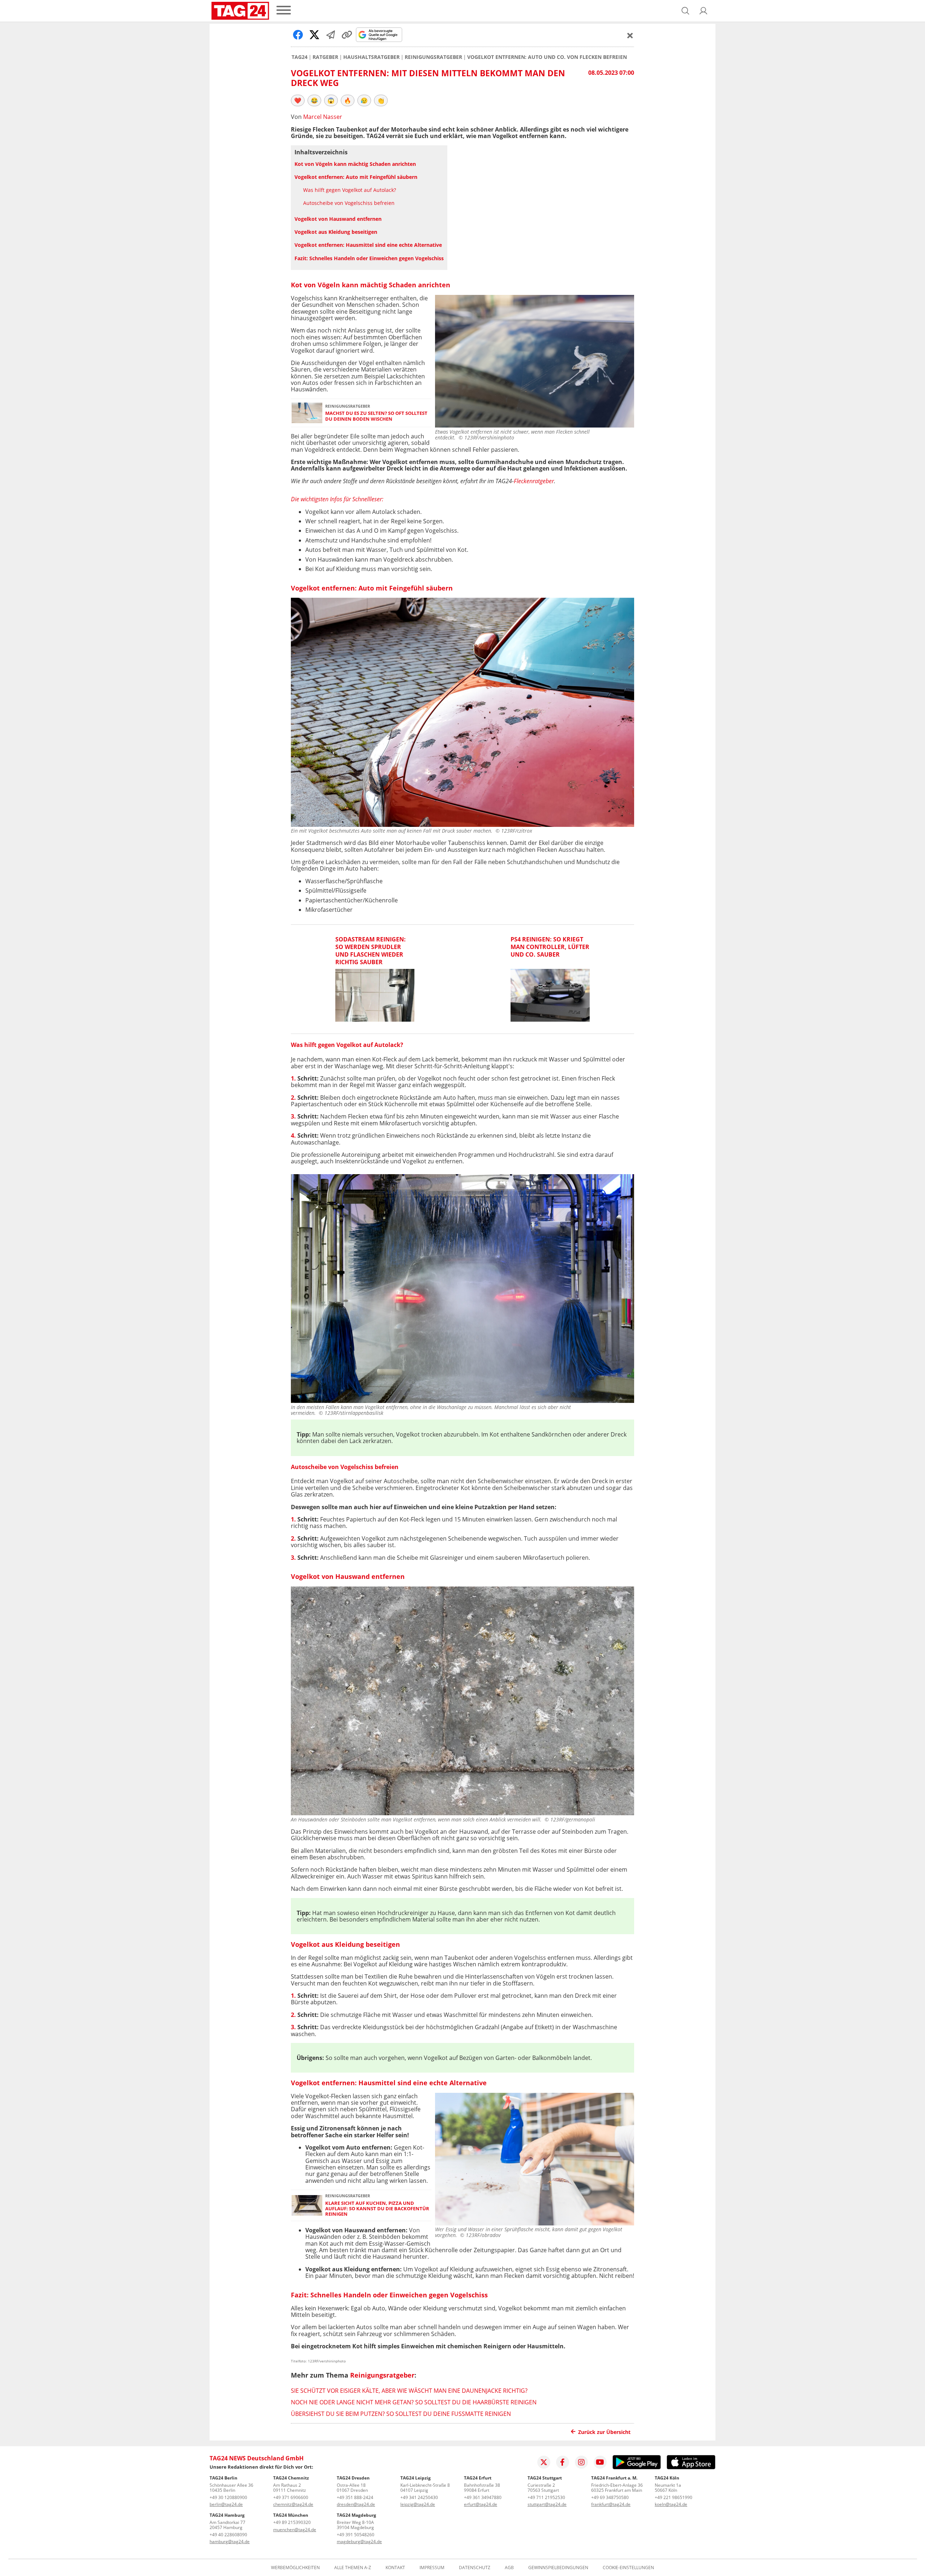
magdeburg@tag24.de (359, 2541)
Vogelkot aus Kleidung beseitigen (336, 232)
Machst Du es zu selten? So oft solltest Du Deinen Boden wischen (376, 416)
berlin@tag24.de (226, 2504)
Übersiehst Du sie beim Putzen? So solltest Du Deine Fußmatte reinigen (401, 2414)
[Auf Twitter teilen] (314, 35)
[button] (704, 11)
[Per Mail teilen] (331, 35)
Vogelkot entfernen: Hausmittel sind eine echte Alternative (368, 245)
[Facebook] (563, 2462)
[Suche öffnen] (685, 11)
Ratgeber (325, 57)
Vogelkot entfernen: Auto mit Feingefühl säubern (356, 177)
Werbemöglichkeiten (295, 2568)
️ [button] (298, 100)
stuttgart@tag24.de (547, 2504)
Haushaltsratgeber (371, 57)
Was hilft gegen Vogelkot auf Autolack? (350, 190)
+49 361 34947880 (483, 2497)
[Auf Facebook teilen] (298, 35)
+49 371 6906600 (291, 2497)
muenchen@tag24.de (295, 2530)
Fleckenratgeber (534, 481)
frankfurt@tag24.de (611, 2504)
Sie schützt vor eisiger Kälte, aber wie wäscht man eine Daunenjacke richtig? (409, 2391)
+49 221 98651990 (674, 2497)
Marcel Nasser (323, 117)
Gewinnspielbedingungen (558, 2568)
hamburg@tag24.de (230, 2541)
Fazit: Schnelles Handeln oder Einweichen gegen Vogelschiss (369, 258)
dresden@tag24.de (356, 2504)
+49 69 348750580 (610, 2497)
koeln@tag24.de (671, 2504)
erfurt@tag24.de (481, 2504)
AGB (509, 2568)
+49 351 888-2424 (355, 2497)
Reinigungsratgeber (433, 57)
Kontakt (395, 2568)
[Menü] (284, 11)
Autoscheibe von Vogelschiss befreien (349, 203)
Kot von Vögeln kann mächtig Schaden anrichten (355, 164)
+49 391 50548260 (356, 2535)
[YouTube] (600, 2462)
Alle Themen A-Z (353, 2568)
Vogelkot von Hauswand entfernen (338, 219)
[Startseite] (240, 11)
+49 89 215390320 (292, 2522)
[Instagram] (581, 2462)
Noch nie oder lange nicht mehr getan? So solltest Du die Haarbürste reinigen (414, 2402)
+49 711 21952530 (546, 2497)
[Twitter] (544, 2462)
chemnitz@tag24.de (293, 2504)
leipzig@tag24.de (418, 2504)
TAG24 (300, 57)
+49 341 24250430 (419, 2497)
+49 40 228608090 (228, 2535)
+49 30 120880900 (228, 2497)
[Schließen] (630, 35)
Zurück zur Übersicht (604, 2432)
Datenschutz (475, 2568)
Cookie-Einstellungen (628, 2568)
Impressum (432, 2568)
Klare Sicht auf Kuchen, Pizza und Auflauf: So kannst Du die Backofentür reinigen (377, 2209)
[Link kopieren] (347, 35)
